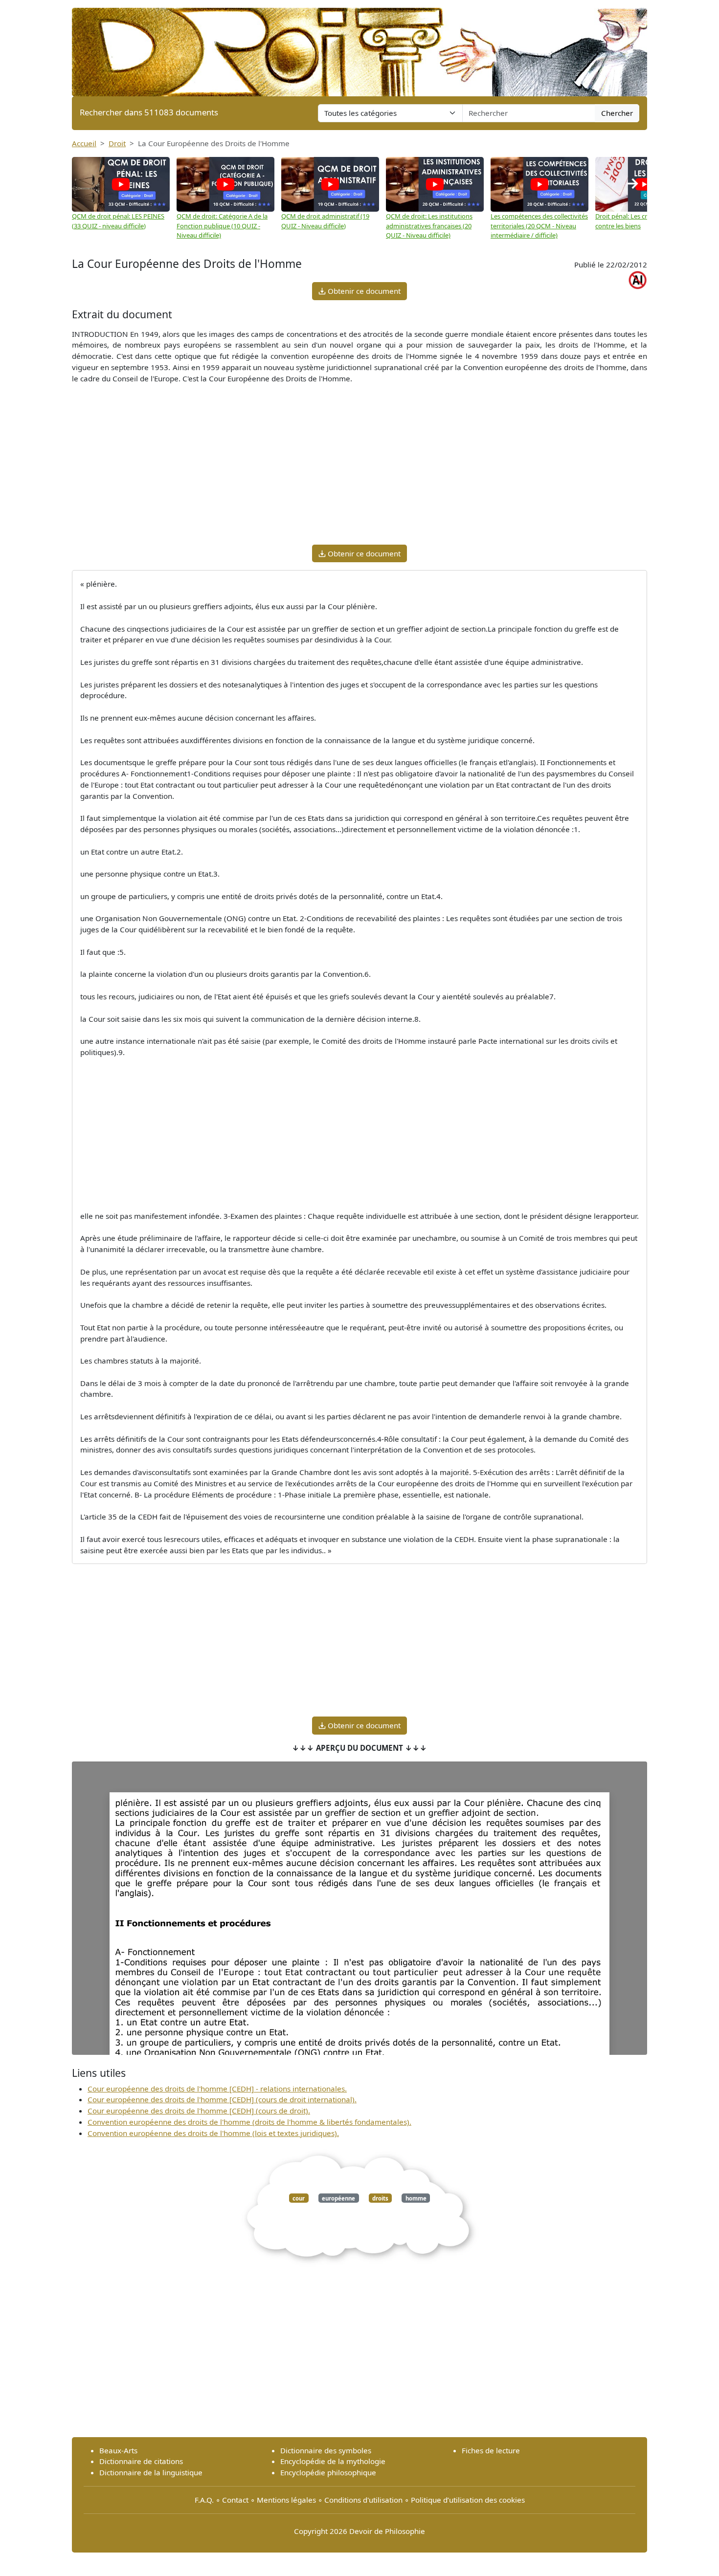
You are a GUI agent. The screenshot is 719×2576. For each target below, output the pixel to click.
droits (380, 2198)
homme (416, 2198)
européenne (338, 2198)
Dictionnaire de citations (141, 2461)
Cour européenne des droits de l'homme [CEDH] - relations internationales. (217, 2089)
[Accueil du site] (359, 47)
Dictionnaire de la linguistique (151, 2472)
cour (299, 2198)
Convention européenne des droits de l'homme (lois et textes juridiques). (213, 2133)
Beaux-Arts (118, 2450)
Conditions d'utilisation (363, 2500)
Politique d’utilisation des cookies (468, 2500)
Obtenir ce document (363, 291)
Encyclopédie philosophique (328, 2472)
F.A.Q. (204, 2500)
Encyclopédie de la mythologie (333, 2461)
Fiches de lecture (491, 2450)
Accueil (84, 143)
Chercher (617, 113)
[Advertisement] (359, 468)
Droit (117, 143)
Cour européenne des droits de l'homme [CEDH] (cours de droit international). (222, 2099)
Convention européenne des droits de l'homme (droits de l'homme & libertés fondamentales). (249, 2122)
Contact (235, 2500)
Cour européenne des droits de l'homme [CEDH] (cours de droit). (199, 2111)
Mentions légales (286, 2500)
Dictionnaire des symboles (326, 2450)
